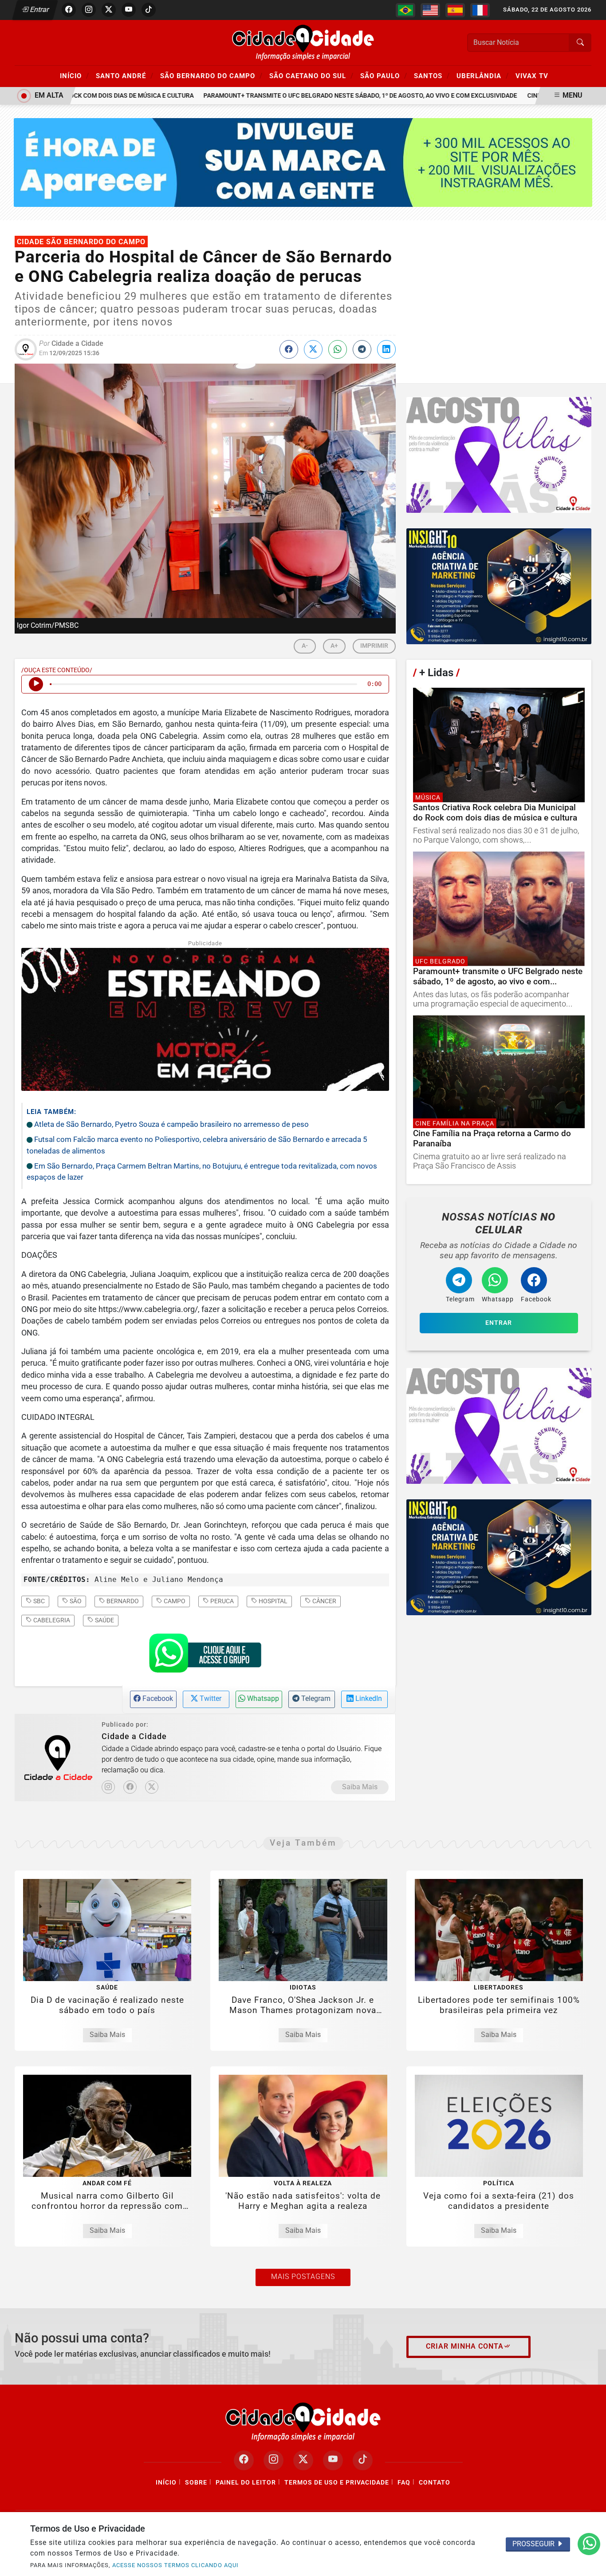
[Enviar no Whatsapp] (338, 349)
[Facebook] (130, 1787)
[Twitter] (152, 1787)
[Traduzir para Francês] (480, 10)
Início (75, 75)
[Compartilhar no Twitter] (313, 349)
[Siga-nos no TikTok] (363, 2460)
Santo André (125, 75)
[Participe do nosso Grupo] (205, 1656)
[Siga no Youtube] (129, 10)
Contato (435, 2483)
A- (305, 646)
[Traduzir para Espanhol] (455, 10)
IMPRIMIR (374, 646)
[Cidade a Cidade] (303, 42)
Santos (432, 75)
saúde (104, 1620)
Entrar (39, 10)
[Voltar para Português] (405, 10)
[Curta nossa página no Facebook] (244, 2460)
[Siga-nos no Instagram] (273, 2460)
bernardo (122, 1601)
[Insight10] (499, 455)
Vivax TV (532, 76)
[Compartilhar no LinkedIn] (386, 349)
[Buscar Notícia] (580, 43)
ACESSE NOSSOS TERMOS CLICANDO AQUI (175, 2565)
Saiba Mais (360, 1787)
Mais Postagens (303, 2277)
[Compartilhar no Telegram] (362, 349)
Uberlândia (483, 75)
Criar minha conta (465, 2346)
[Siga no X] (109, 10)
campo (174, 1601)
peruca (221, 1601)
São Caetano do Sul (311, 75)
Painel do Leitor (246, 2483)
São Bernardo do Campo (211, 75)
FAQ (404, 2483)
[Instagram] (108, 1787)
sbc (38, 1601)
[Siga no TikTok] (149, 10)
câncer (324, 1601)
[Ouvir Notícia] (36, 684)
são (75, 1601)
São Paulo (384, 75)
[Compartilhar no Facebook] (289, 349)
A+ (334, 646)
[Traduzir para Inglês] (430, 10)
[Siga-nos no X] (303, 2460)
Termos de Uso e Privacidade (337, 2483)
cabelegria (51, 1620)
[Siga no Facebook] (69, 10)
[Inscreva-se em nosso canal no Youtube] (333, 2460)
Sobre (196, 2483)
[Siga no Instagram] (89, 10)
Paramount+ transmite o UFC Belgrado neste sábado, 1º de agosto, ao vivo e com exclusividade (324, 96)
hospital (272, 1601)
